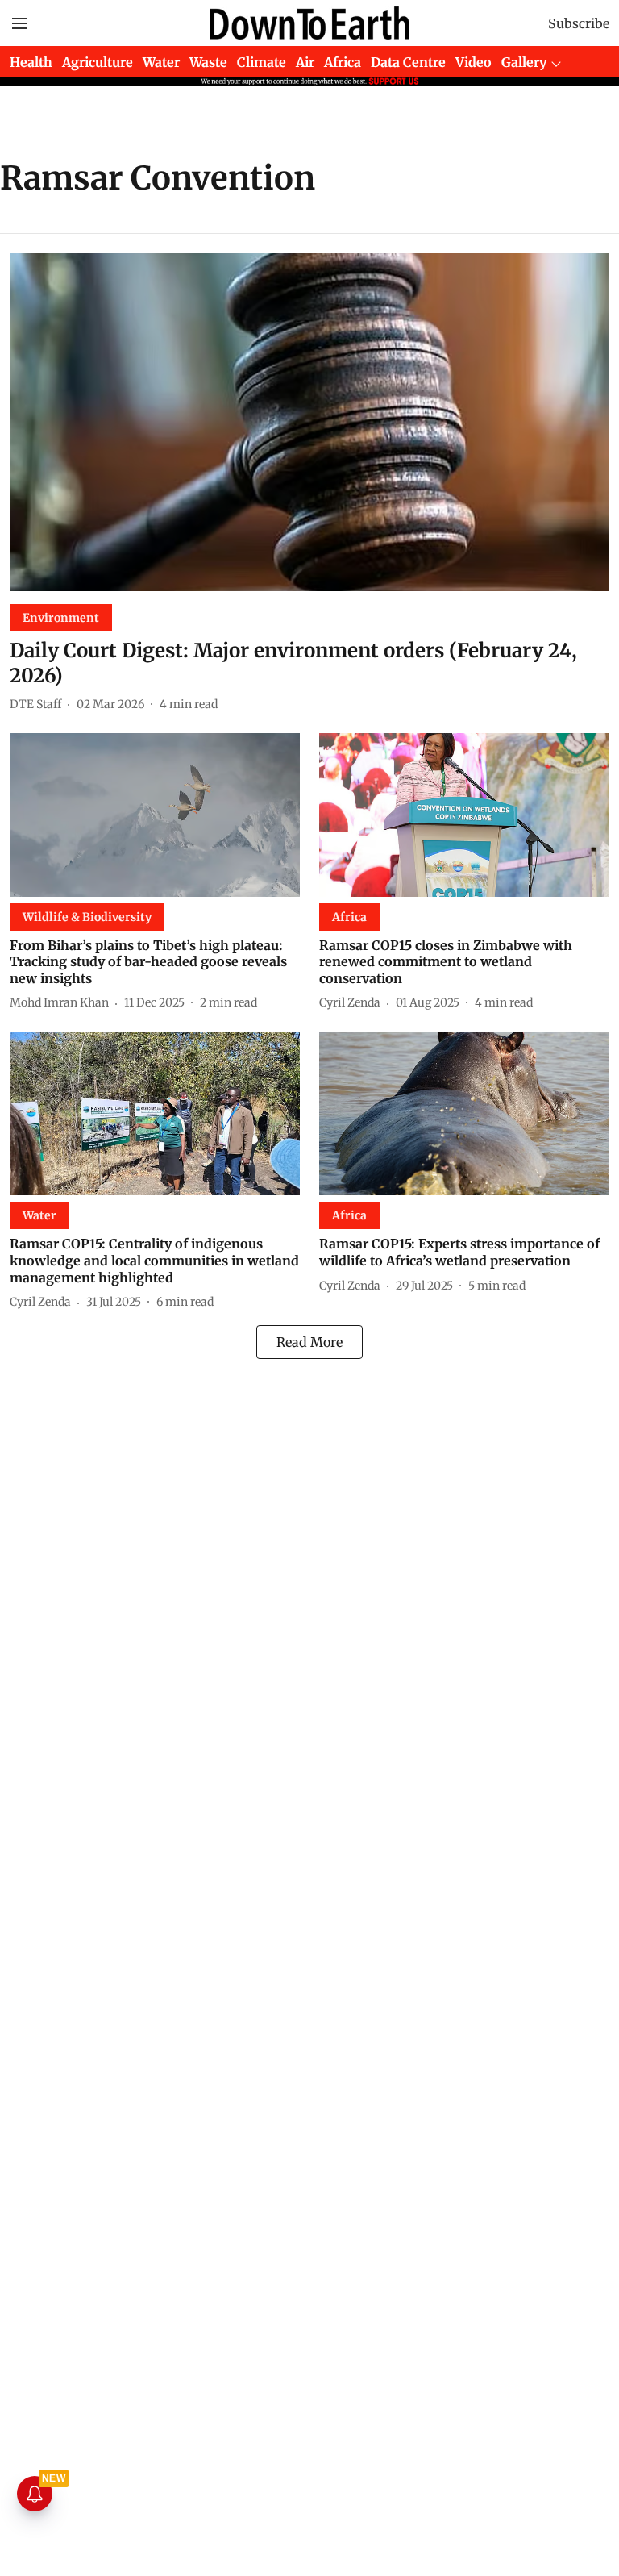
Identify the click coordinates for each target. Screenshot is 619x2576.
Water (161, 62)
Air (305, 62)
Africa (343, 62)
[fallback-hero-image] (309, 422)
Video (474, 62)
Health (31, 62)
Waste (208, 62)
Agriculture (98, 62)
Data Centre (408, 62)
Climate (262, 62)
